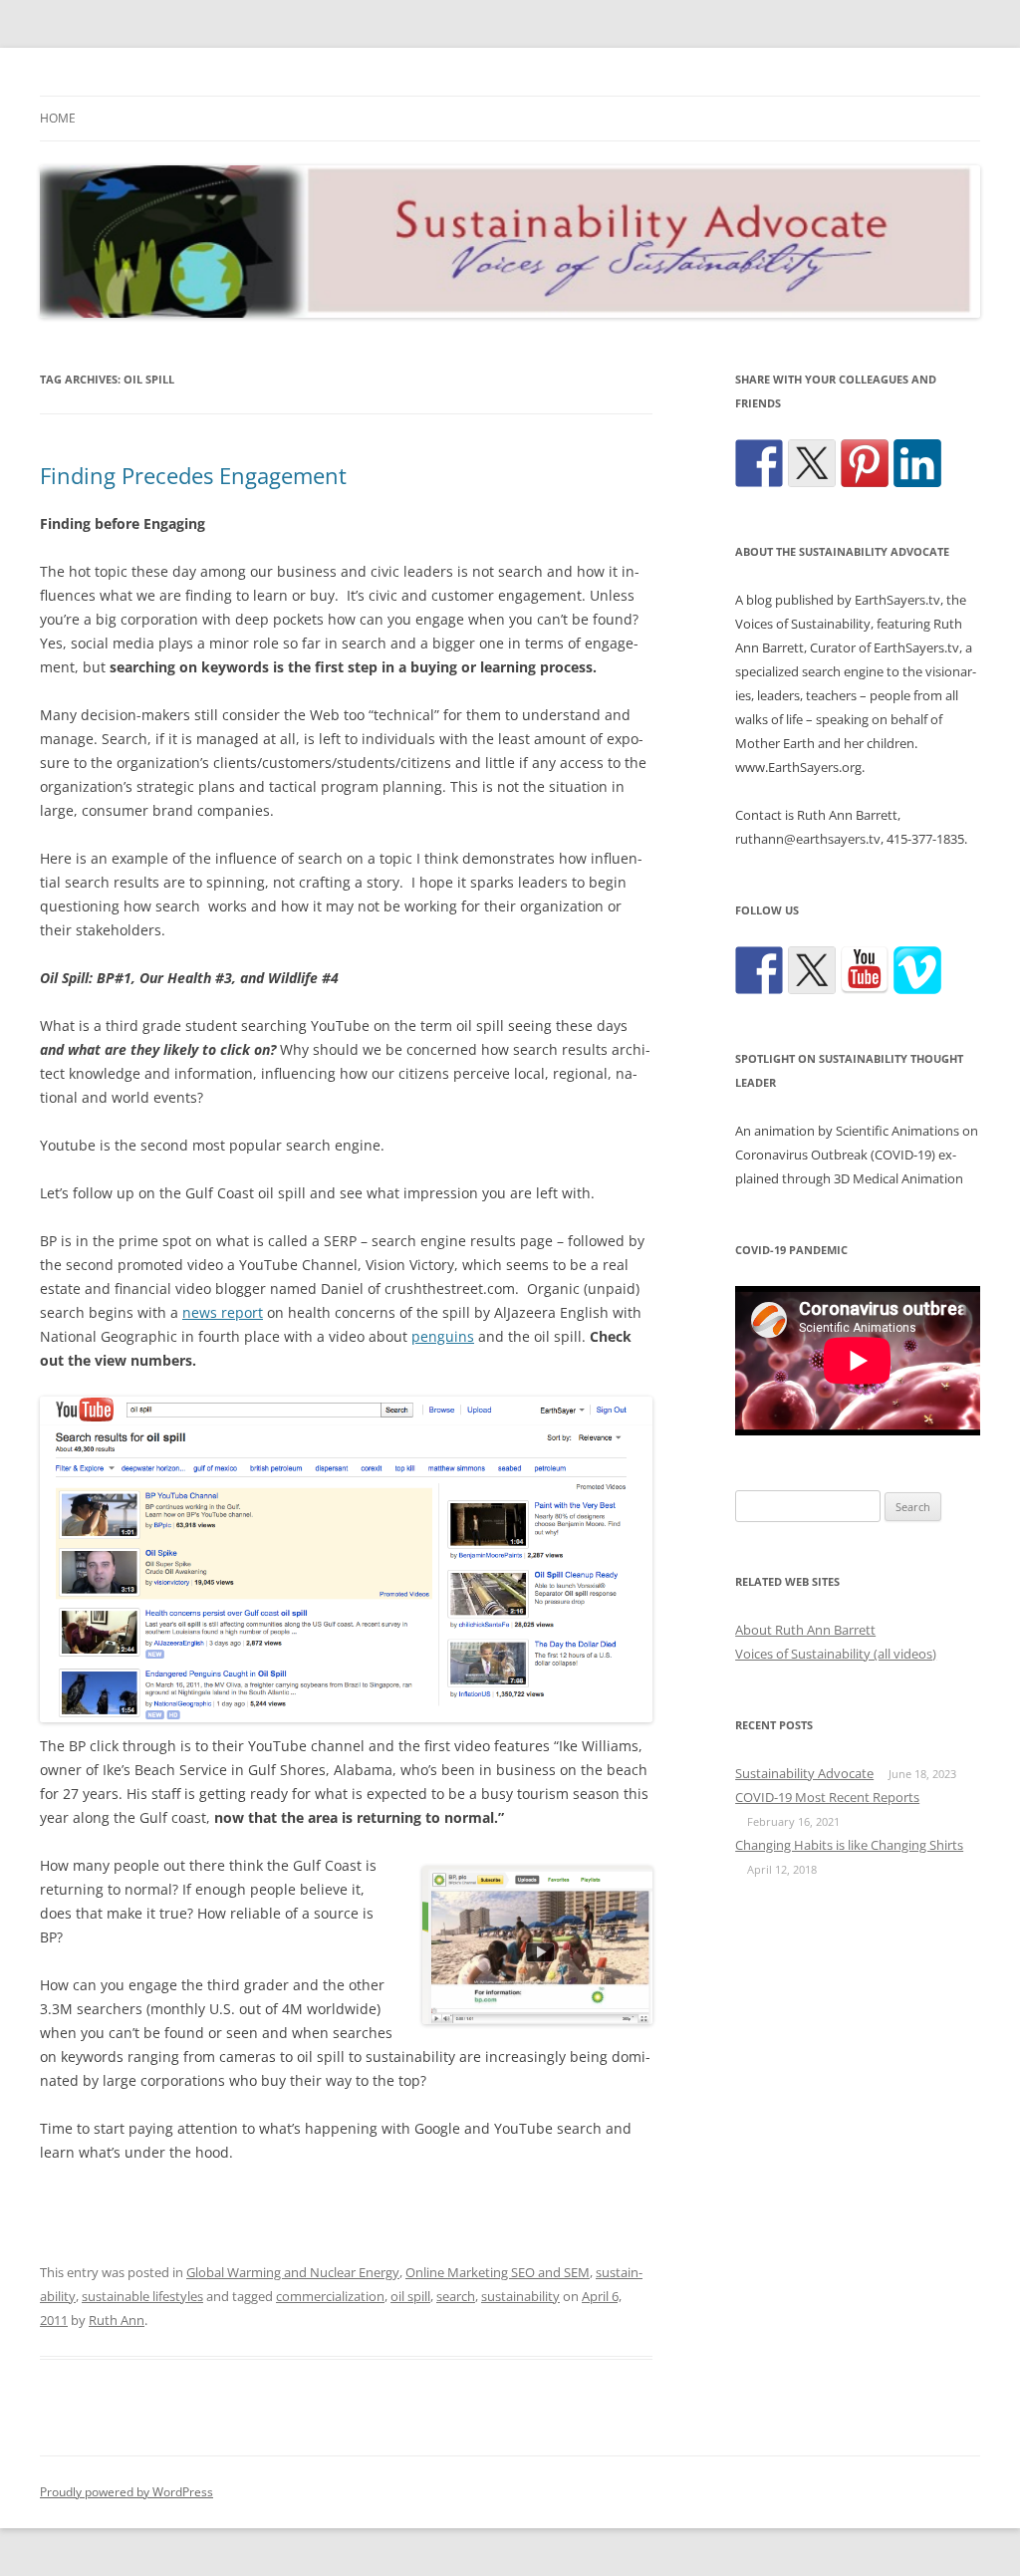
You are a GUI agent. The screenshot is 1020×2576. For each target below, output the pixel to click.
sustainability (520, 2296)
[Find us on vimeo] (917, 970)
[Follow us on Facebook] (759, 970)
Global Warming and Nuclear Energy (293, 2272)
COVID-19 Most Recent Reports (827, 1797)
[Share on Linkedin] (917, 463)
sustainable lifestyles (142, 2296)
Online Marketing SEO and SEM (498, 2272)
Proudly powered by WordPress (127, 2492)
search (456, 2296)
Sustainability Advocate (804, 1773)
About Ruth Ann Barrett (805, 1630)
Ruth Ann (117, 2320)
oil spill (410, 2296)
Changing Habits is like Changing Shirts (849, 1845)
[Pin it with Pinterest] (865, 463)
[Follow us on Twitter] (812, 970)
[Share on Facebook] (759, 463)
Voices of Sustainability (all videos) (836, 1654)
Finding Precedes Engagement (193, 475)
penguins (443, 1336)
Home (58, 118)
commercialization (330, 2296)
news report (223, 1312)
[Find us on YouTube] (865, 970)
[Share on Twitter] (812, 463)
